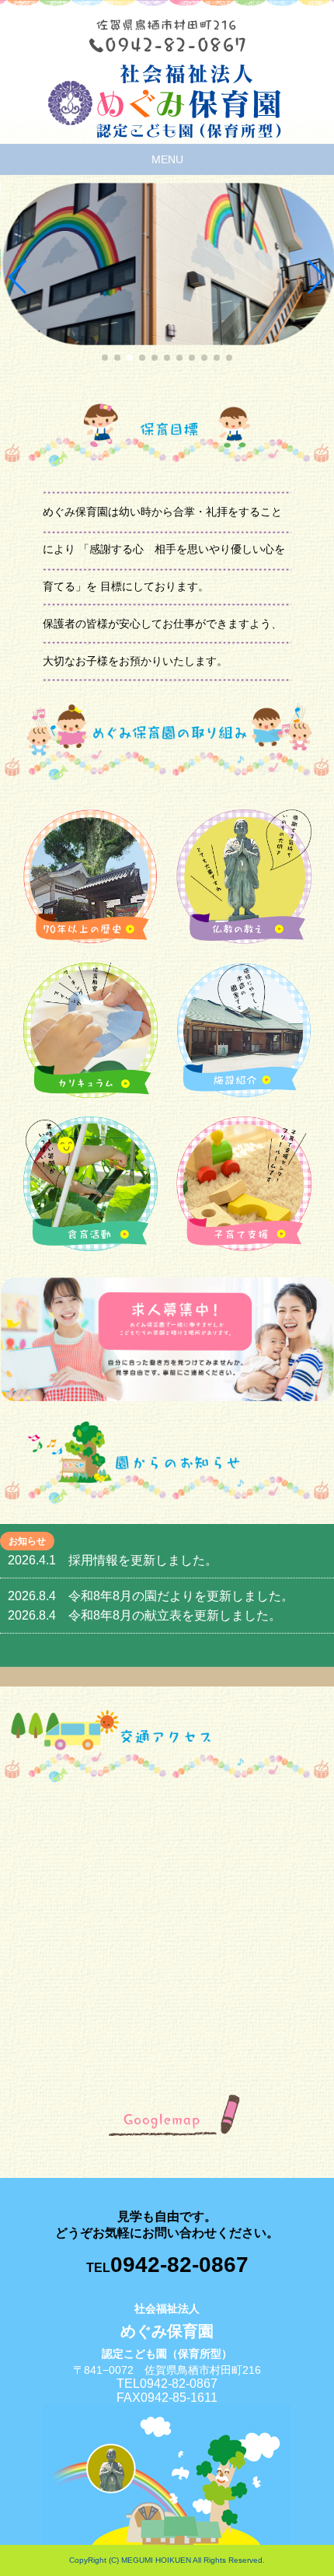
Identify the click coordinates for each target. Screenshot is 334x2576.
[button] (18, 277)
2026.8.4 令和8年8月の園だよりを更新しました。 (151, 1596)
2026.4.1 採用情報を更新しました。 (113, 1560)
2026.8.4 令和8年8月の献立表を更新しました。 (144, 1615)
